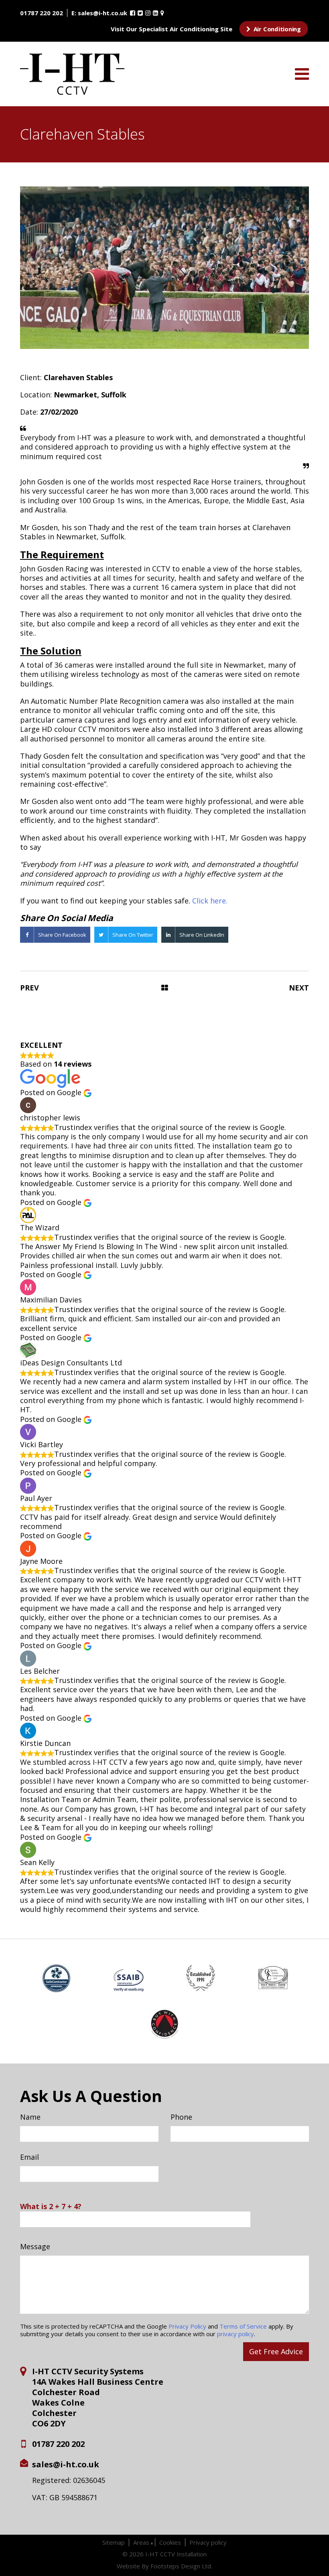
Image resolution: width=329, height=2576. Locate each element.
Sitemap (114, 2542)
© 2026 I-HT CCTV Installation (164, 2554)
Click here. (210, 901)
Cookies (170, 2542)
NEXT (299, 988)
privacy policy (236, 2334)
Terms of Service (243, 2326)
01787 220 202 (42, 13)
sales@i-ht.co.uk (103, 13)
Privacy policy (208, 2542)
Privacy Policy (187, 2326)
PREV (29, 988)
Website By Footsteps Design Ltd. (164, 2566)
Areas (141, 2542)
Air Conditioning (276, 29)
